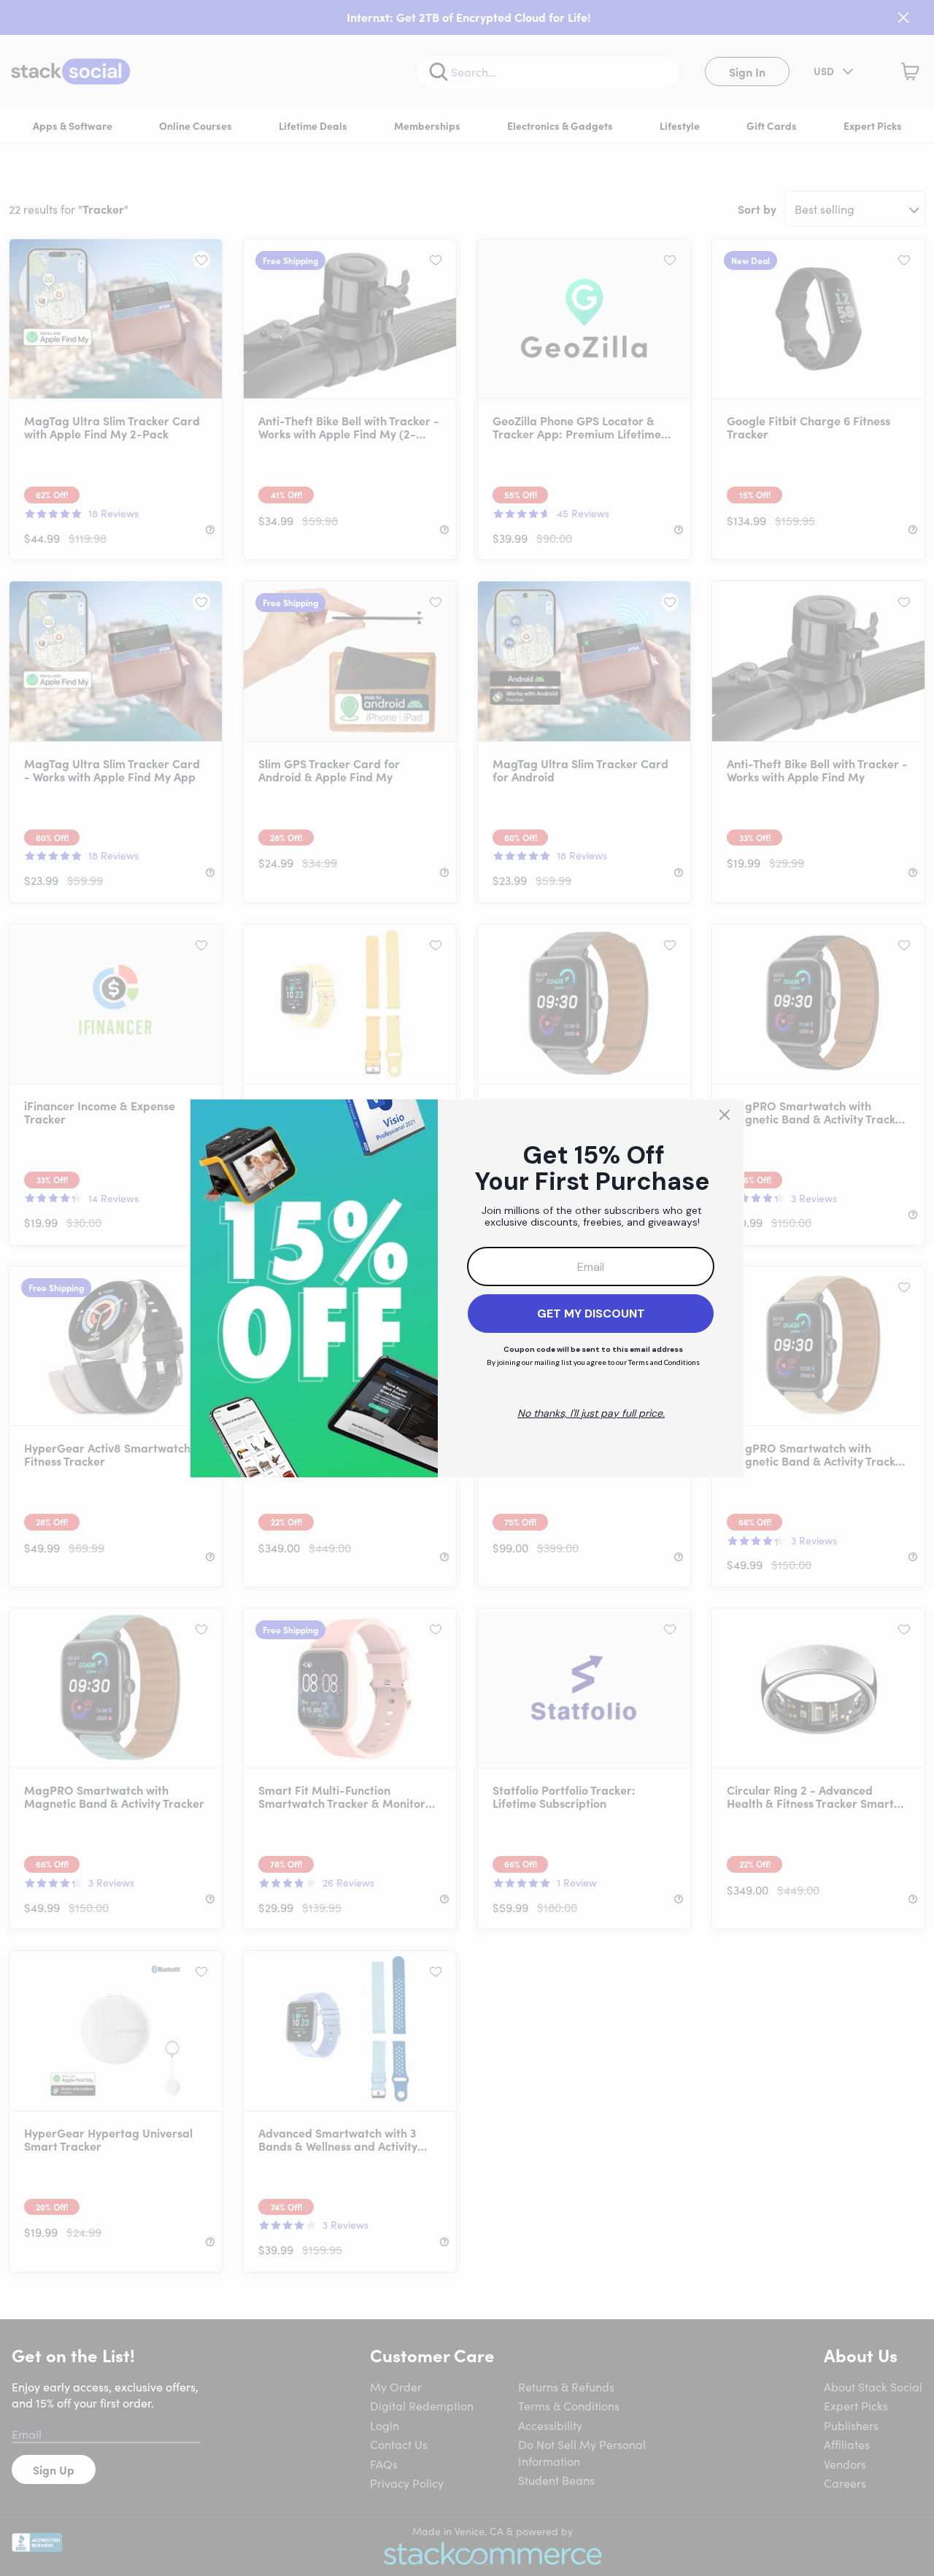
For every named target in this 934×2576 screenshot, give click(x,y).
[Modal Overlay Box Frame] (467, 1288)
